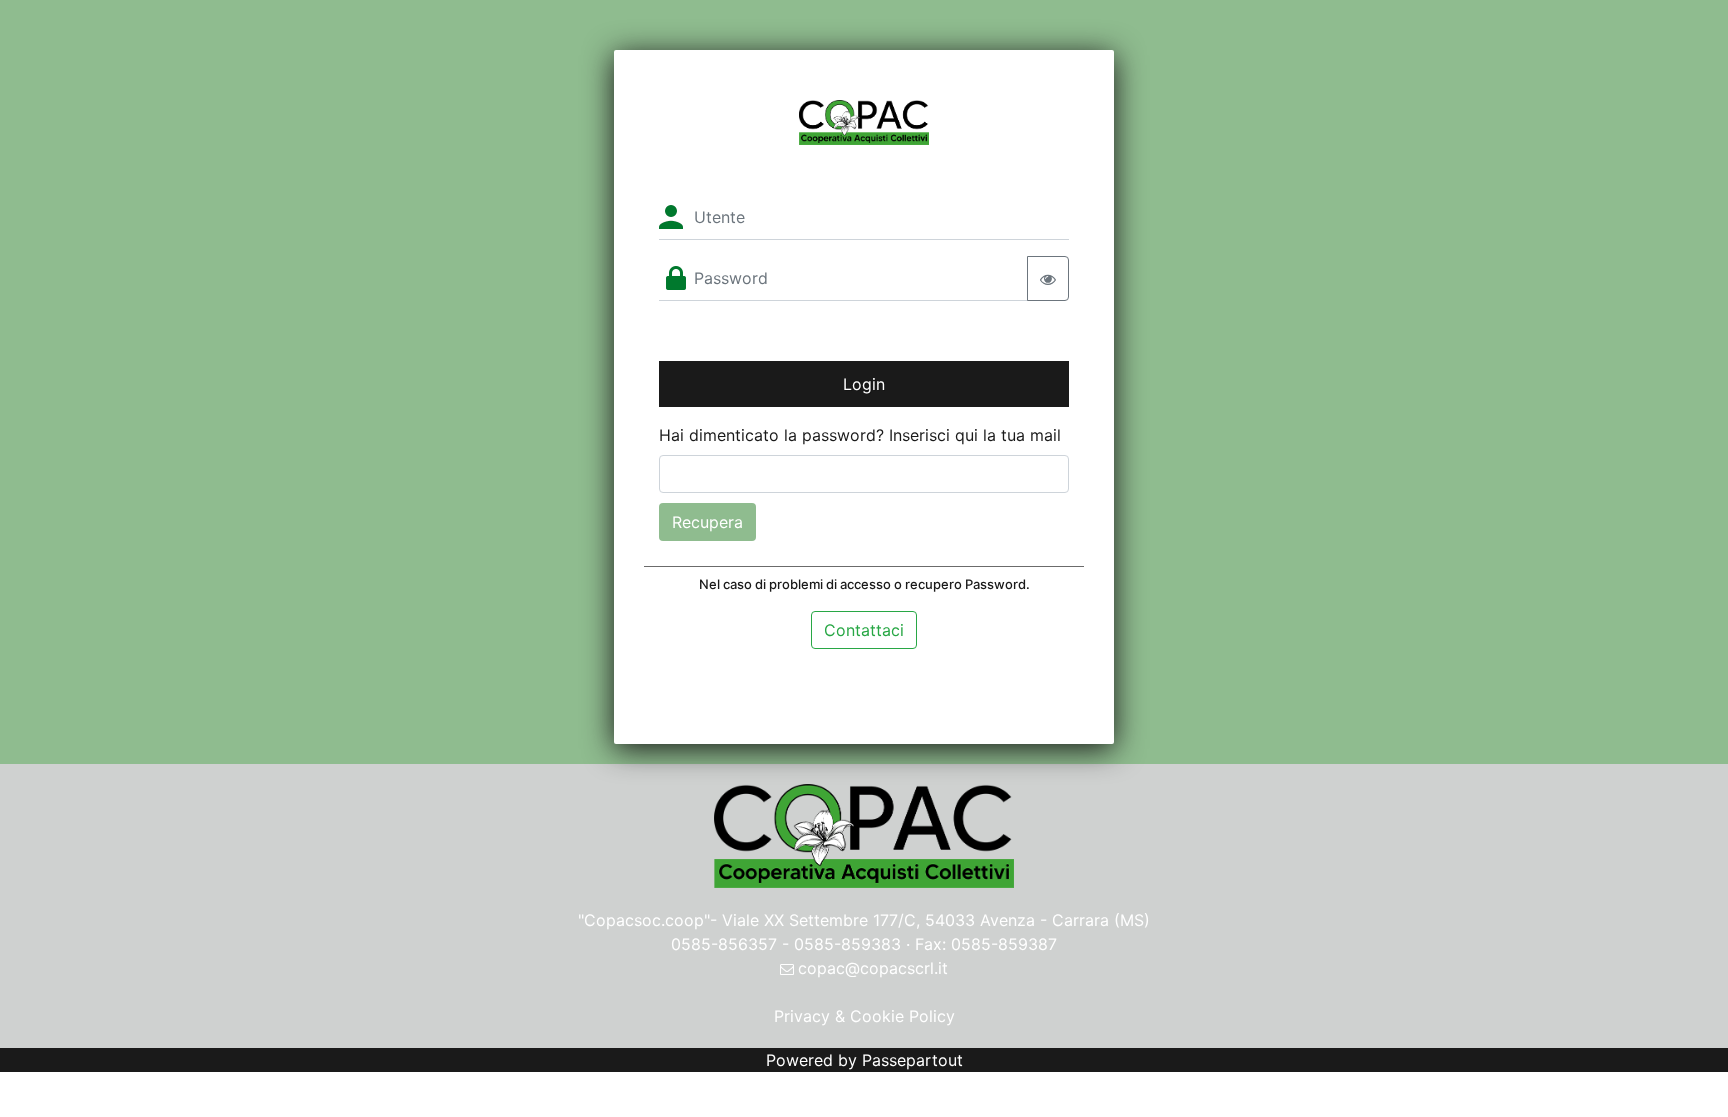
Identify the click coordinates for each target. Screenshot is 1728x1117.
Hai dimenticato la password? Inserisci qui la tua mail (860, 435)
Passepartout (912, 1060)
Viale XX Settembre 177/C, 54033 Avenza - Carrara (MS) (936, 920)
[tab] (864, 630)
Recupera (707, 522)
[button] (864, 628)
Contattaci (864, 630)
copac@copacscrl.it (873, 968)
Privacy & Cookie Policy (864, 1016)
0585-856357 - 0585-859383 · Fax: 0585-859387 (864, 944)
